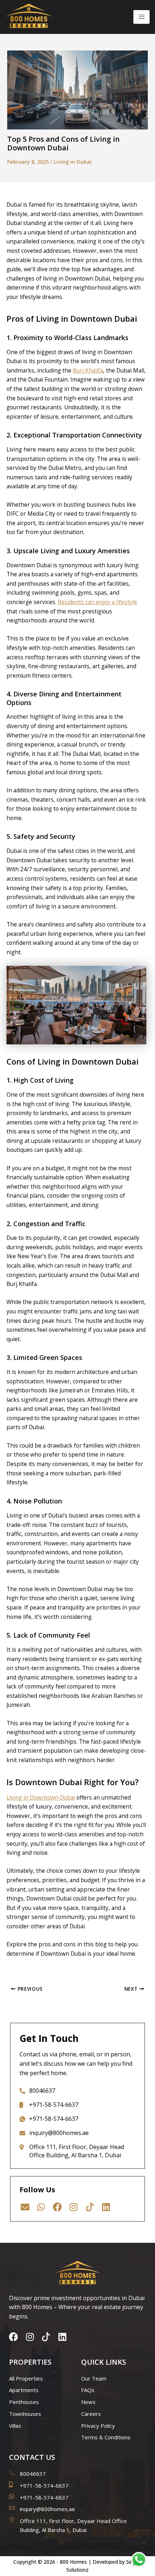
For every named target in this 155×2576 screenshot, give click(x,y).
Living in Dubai (73, 162)
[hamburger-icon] (141, 17)
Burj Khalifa (88, 370)
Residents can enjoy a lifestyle (97, 602)
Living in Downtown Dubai (41, 1797)
